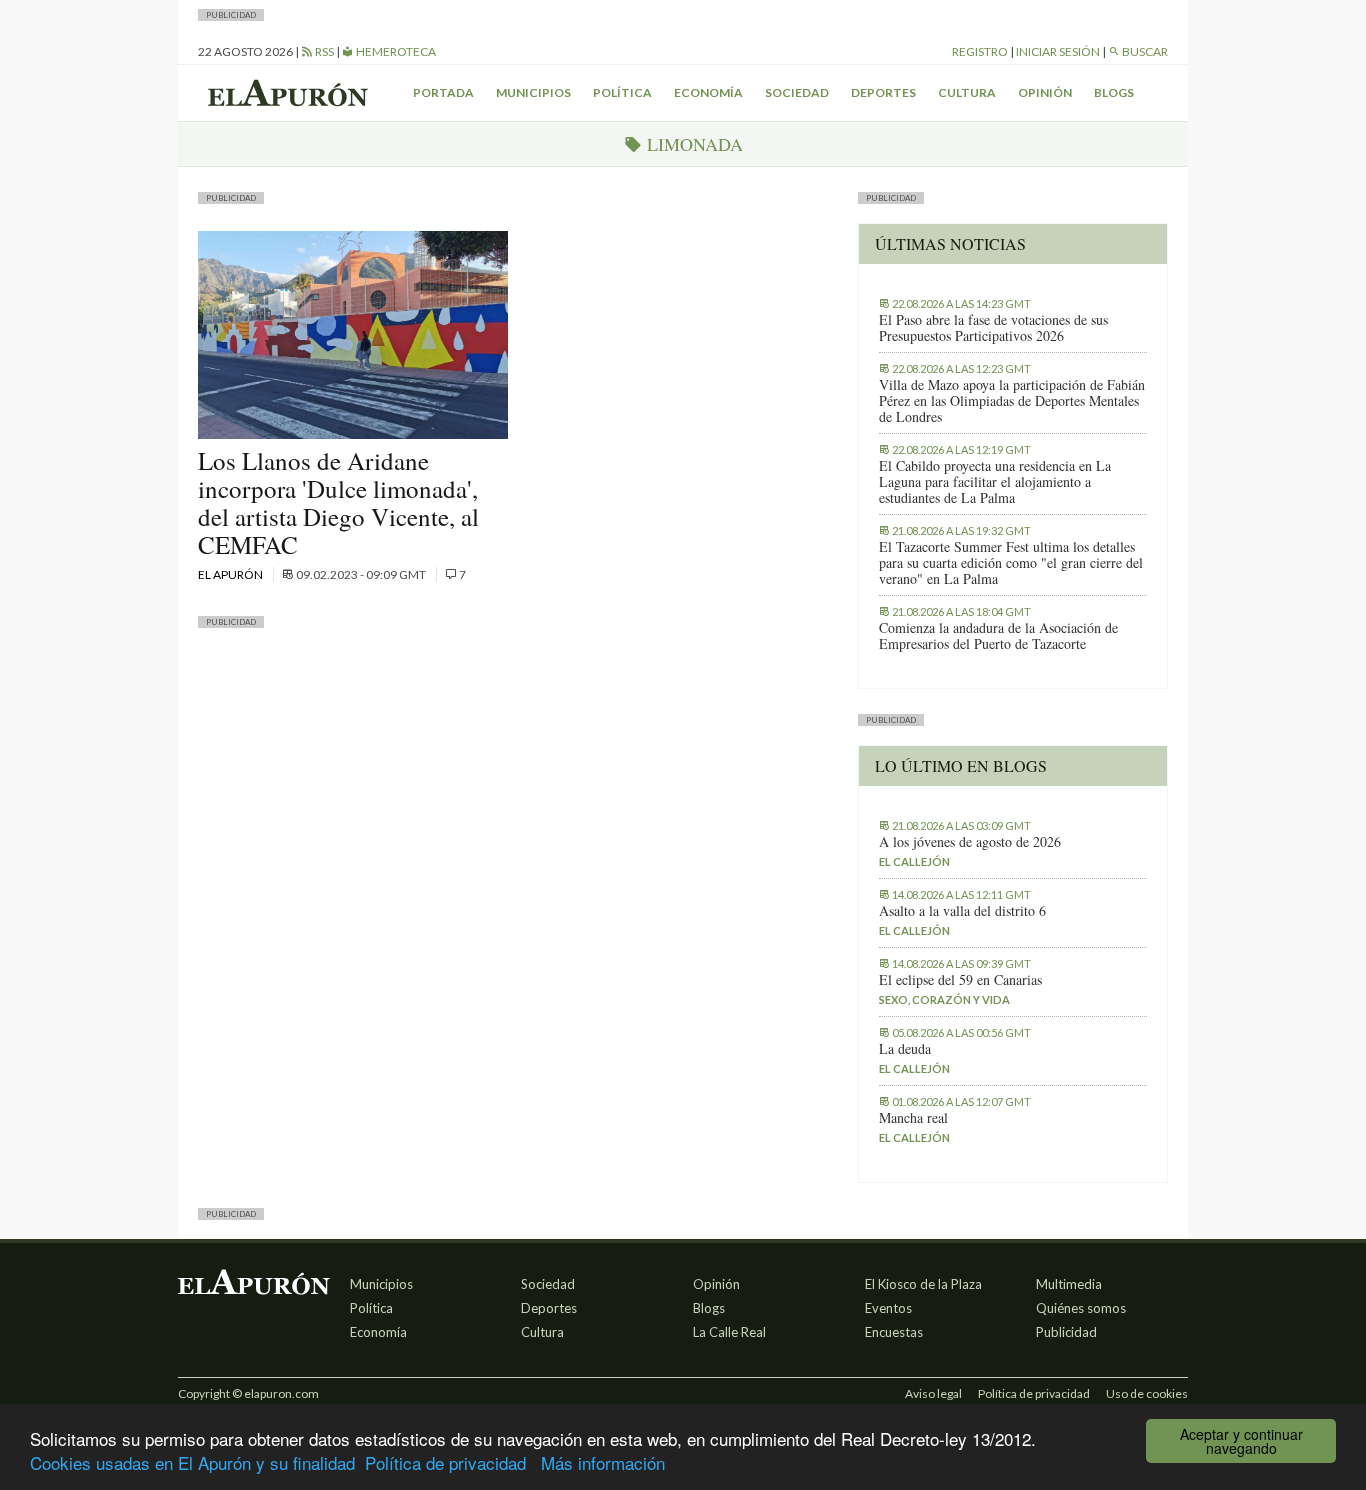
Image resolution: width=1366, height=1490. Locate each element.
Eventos (888, 1308)
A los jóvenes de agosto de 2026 (970, 842)
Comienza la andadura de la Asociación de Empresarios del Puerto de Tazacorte (998, 636)
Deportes (883, 92)
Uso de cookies (1147, 1393)
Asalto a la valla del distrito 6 (962, 911)
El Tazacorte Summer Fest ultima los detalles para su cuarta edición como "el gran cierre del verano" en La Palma (1011, 563)
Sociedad (797, 92)
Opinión (1045, 92)
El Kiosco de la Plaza (923, 1284)
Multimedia (1069, 1284)
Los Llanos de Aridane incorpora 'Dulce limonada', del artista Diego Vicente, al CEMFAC (338, 502)
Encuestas (894, 1332)
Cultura (967, 92)
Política (622, 92)
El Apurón (231, 574)
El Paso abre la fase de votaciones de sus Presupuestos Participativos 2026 (993, 328)
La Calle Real (729, 1332)
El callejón (914, 861)
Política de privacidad (445, 1462)
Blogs (1114, 92)
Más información (603, 1462)
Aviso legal (933, 1393)
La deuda (905, 1049)
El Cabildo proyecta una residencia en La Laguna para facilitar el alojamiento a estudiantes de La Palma (995, 482)
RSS (323, 51)
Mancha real (913, 1118)
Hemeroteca (395, 51)
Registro (980, 51)
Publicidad (1066, 1332)
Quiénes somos (1081, 1308)
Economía (708, 92)
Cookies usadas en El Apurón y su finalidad (192, 1462)
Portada (443, 92)
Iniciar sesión (1058, 51)
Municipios (533, 92)
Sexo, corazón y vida (944, 999)
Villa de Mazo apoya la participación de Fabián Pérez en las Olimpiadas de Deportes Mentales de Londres (1012, 401)
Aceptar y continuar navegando (1241, 1441)
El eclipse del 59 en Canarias (960, 980)
